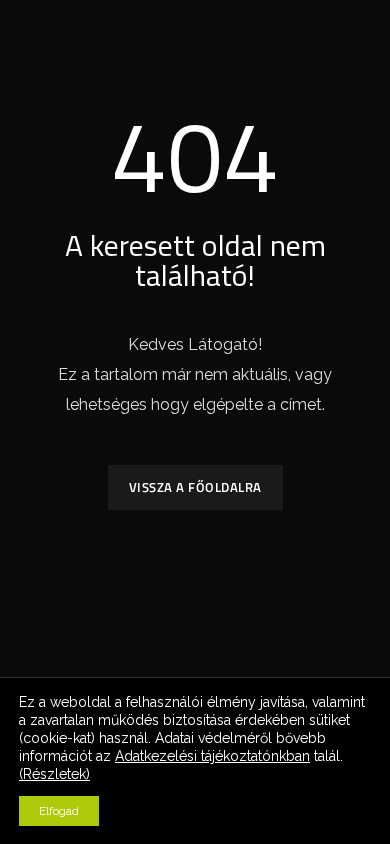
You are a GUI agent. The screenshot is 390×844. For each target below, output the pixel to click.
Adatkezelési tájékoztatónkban (212, 756)
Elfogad (59, 811)
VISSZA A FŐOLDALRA (195, 487)
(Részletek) (54, 774)
